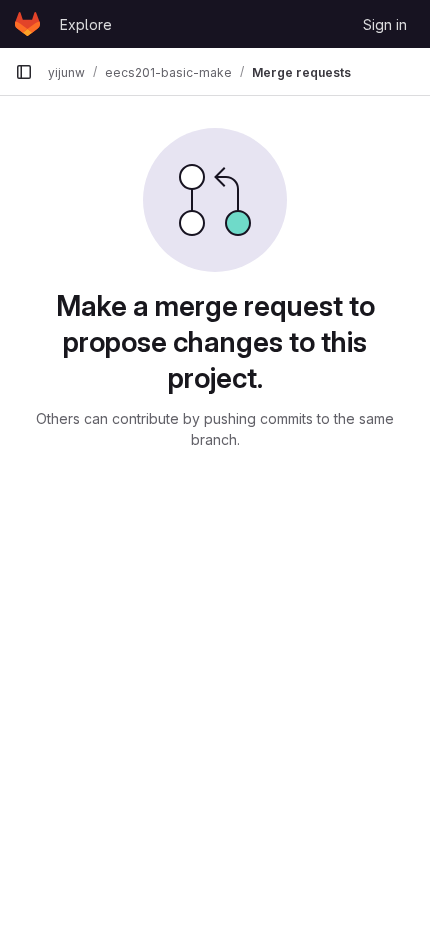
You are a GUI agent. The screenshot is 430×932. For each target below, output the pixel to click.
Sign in (385, 24)
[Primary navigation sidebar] (24, 72)
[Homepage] (27, 24)
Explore (86, 24)
